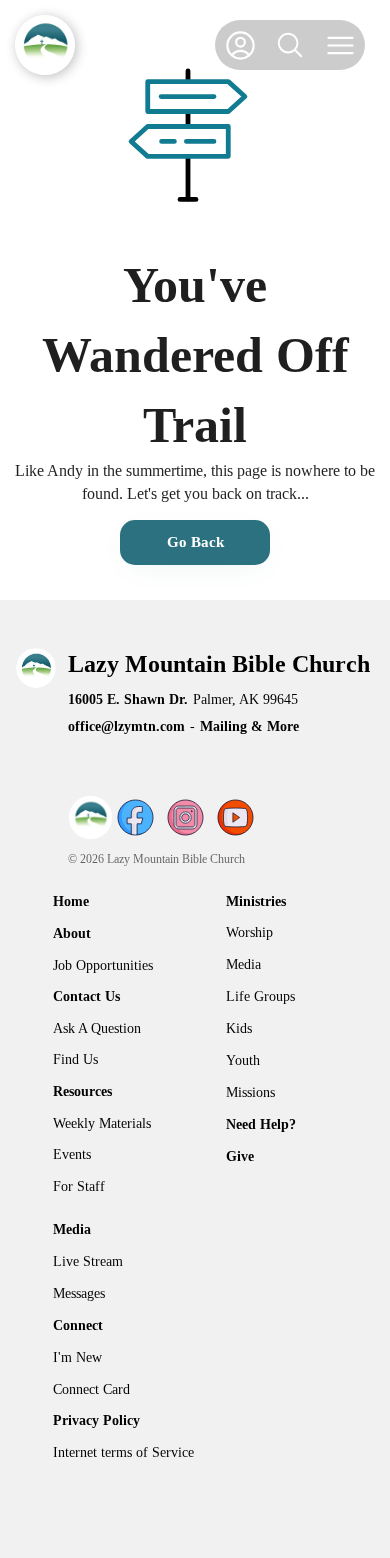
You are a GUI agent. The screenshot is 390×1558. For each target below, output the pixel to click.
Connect (78, 1325)
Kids (239, 1028)
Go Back (195, 542)
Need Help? (261, 1124)
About (72, 933)
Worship (249, 932)
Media (243, 964)
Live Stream (88, 1261)
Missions (250, 1092)
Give (240, 1156)
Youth (243, 1060)
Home (71, 901)
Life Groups (260, 996)
